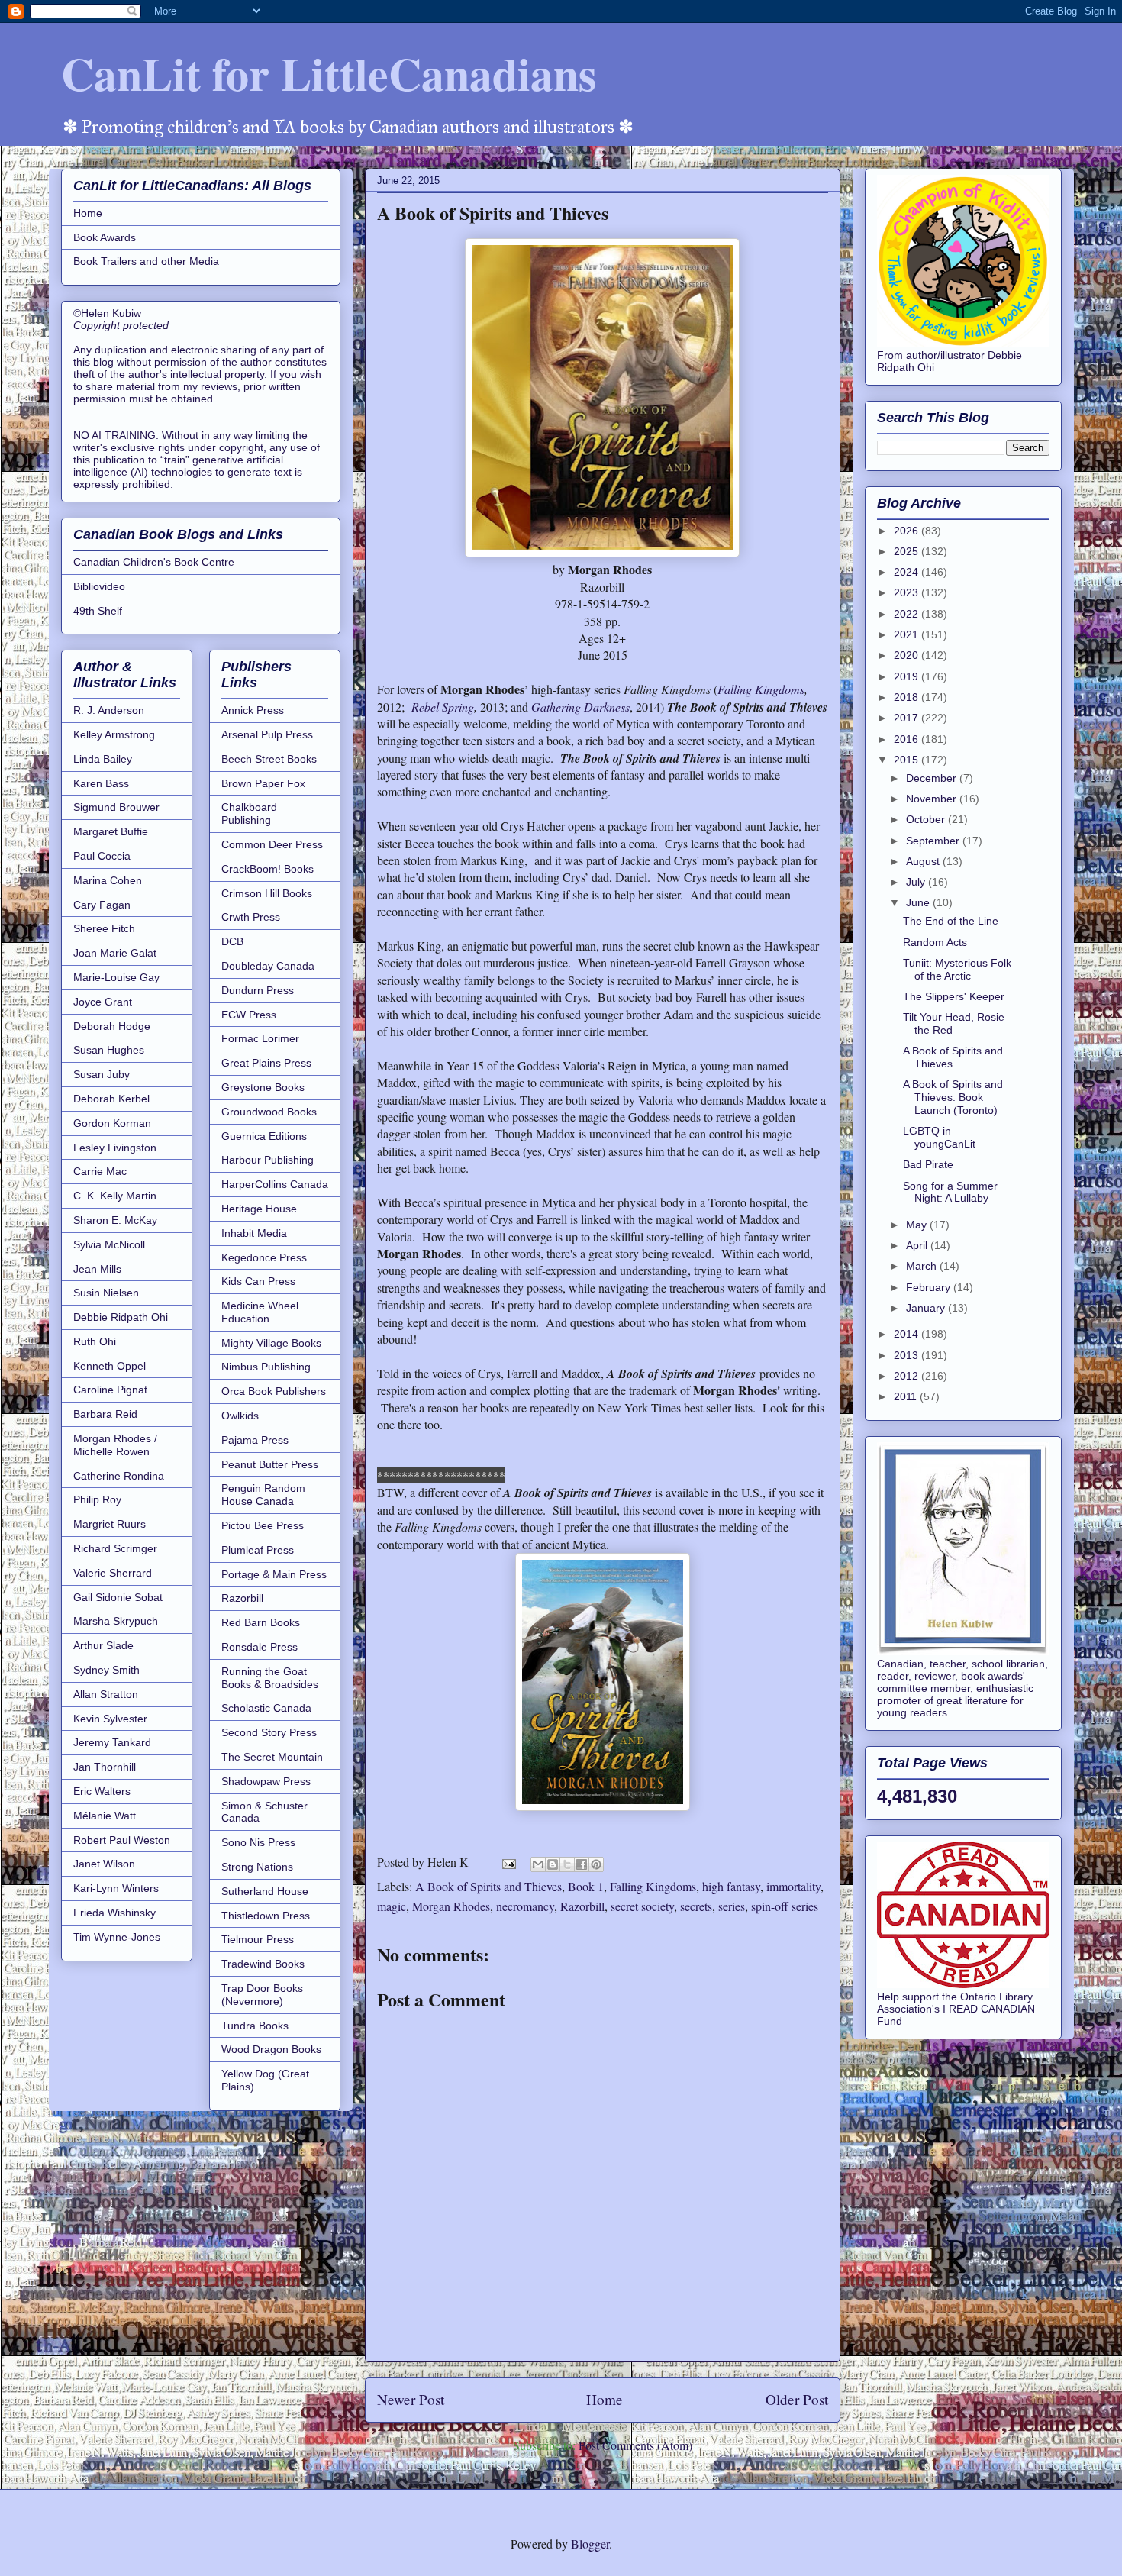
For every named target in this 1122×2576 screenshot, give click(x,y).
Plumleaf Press (258, 1550)
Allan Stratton (106, 1694)
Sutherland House (265, 1891)
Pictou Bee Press (263, 1525)
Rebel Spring (443, 707)
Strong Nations (257, 1867)
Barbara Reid (105, 1414)
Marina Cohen (108, 880)
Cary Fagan (102, 905)
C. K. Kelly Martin (115, 1196)
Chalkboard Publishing (249, 813)
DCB (232, 941)
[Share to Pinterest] (596, 1864)
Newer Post (411, 2399)
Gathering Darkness (580, 707)
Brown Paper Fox (263, 783)
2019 (908, 676)
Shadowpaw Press (266, 1781)
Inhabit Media (254, 1233)
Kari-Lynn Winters (116, 1888)
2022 (908, 614)
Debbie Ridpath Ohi (121, 1317)
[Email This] (538, 1864)
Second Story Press (269, 1732)
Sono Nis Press (258, 1842)
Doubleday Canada (268, 966)
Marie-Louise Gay (116, 977)
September (934, 841)
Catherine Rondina (119, 1476)
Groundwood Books (269, 1112)
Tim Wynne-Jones (117, 1937)
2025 (908, 551)
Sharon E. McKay (115, 1220)
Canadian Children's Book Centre (154, 562)
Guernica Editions (264, 1136)
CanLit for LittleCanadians (329, 73)
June (919, 902)
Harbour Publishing (268, 1160)
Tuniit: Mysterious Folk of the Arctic (957, 969)
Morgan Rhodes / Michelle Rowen (115, 1445)
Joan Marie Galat (115, 953)
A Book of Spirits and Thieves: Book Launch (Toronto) (953, 1097)
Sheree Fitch (104, 928)
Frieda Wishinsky (114, 1913)
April (918, 1245)
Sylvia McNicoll (109, 1244)
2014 (908, 1334)
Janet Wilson (104, 1864)
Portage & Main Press (274, 1574)
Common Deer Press (272, 844)
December (933, 778)
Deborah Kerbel (111, 1099)
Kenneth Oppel (110, 1366)
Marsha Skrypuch (116, 1621)
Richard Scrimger (115, 1548)
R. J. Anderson (109, 710)
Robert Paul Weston (122, 1840)
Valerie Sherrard (113, 1573)
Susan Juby (102, 1074)
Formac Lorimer (260, 1038)
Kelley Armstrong (114, 734)
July (917, 882)
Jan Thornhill (105, 1767)
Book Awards (105, 237)
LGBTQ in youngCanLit (939, 1137)
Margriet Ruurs (110, 1524)
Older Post (797, 2399)
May (918, 1225)
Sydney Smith (106, 1670)
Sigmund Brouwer (116, 807)
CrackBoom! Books (268, 869)
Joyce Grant (103, 1002)
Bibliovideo (99, 586)
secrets (696, 1906)
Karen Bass (101, 783)
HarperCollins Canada (275, 1184)
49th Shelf (98, 611)
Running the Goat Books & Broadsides (270, 1678)
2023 (908, 592)
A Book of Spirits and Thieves (488, 1886)
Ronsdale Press (260, 1647)
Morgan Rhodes (451, 1906)
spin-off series (785, 1906)
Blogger (590, 2544)
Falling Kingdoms (761, 689)
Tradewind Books (263, 1964)
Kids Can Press (258, 1281)
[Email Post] (508, 1862)
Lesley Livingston (115, 1148)
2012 (908, 1376)
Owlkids (240, 1416)
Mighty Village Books (271, 1343)
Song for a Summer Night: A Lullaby (950, 1192)
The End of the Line (951, 921)
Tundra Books (255, 2026)
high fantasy (731, 1886)
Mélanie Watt (105, 1816)
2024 (908, 572)
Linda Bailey (103, 759)
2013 (908, 1355)
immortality (793, 1886)
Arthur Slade (103, 1645)
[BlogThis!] (553, 1864)
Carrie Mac (100, 1171)
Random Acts (935, 942)
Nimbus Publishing (266, 1367)
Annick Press (253, 710)
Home (605, 2399)
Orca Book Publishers (274, 1391)
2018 (908, 697)
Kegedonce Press (264, 1257)
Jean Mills (97, 1269)
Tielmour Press (258, 1939)
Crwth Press (251, 917)
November (933, 799)
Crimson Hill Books (267, 893)
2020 (908, 655)
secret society (642, 1906)
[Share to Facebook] (582, 1864)
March (923, 1266)
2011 (907, 1396)
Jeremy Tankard (112, 1742)
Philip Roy (97, 1499)
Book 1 (586, 1886)
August (924, 861)
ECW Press (249, 1015)
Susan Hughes (109, 1050)
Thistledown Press (266, 1916)
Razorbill (582, 1906)
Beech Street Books (269, 759)
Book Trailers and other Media (146, 261)
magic (392, 1906)
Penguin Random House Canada (263, 1495)
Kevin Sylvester (110, 1719)
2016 (908, 739)
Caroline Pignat (110, 1390)
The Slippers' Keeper (954, 996)
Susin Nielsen (106, 1293)
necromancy (525, 1906)
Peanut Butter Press (270, 1464)
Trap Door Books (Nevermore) (262, 1995)
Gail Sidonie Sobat (118, 1597)
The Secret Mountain (272, 1757)
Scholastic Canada (266, 1708)
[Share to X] (567, 1864)
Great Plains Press (266, 1063)
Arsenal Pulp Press (267, 734)
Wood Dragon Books (271, 2049)
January (927, 1308)
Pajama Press (255, 1440)
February (930, 1287)
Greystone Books (263, 1087)
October (927, 819)
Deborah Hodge (112, 1026)
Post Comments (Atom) (635, 2445)
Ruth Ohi (95, 1341)
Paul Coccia (102, 856)
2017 (908, 718)
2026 (908, 531)
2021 (908, 634)
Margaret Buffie (111, 831)
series (732, 1906)
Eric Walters (102, 1791)
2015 (908, 760)
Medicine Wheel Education (260, 1312)
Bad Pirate (928, 1164)
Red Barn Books (261, 1622)
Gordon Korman (112, 1123)
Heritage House (259, 1209)
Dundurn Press (258, 990)
